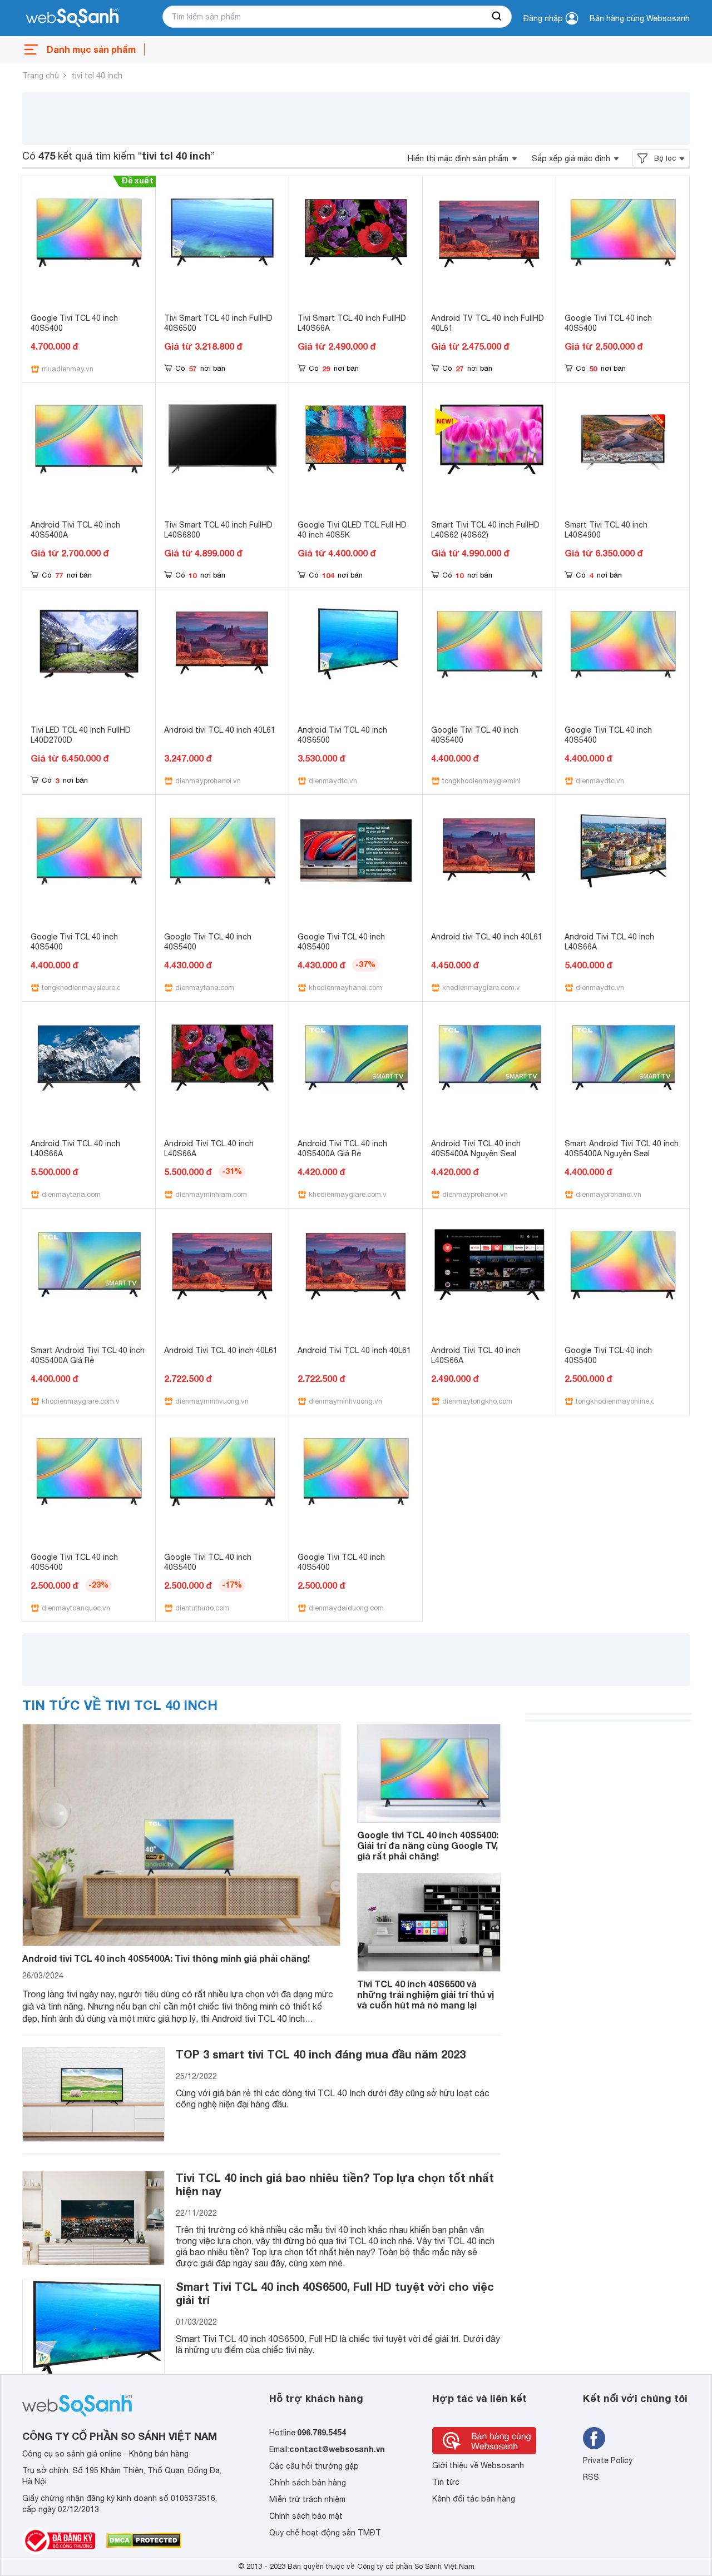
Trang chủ (41, 76)
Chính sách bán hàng (308, 2483)
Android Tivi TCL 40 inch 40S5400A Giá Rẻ (342, 1148)
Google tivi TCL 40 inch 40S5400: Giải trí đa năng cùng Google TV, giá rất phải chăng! (428, 1845)
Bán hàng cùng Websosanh (640, 18)
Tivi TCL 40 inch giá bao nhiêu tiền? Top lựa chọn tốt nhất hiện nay (335, 2184)
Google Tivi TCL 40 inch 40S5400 (74, 323)
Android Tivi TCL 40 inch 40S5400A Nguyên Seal (476, 1148)
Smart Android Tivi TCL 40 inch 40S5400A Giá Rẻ (88, 1355)
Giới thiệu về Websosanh (478, 2465)
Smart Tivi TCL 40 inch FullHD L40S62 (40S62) (485, 530)
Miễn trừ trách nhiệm (307, 2499)
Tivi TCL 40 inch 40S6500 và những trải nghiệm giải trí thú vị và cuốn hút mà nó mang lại (426, 1994)
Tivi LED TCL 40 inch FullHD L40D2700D (81, 735)
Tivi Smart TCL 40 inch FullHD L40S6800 (218, 530)
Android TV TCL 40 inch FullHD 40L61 (488, 323)
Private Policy (608, 2460)
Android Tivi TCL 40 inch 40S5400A (75, 530)
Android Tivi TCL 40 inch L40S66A (609, 942)
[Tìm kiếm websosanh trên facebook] (594, 2438)
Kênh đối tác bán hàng (474, 2499)
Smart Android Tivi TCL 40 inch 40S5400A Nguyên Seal (622, 1148)
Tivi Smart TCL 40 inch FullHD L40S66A (352, 323)
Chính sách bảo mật (306, 2516)
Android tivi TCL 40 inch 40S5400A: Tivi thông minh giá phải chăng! (166, 1958)
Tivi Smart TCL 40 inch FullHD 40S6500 (218, 323)
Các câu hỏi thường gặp (314, 2466)
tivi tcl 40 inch (97, 76)
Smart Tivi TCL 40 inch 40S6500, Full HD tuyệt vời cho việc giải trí (335, 2293)
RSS (591, 2477)
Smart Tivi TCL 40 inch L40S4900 (606, 530)
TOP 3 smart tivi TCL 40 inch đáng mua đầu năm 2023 (321, 2054)
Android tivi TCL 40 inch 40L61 (220, 730)
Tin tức (446, 2482)
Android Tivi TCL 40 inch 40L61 (221, 1350)
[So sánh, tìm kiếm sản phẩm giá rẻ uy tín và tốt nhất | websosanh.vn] (72, 18)
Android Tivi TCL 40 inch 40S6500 (342, 735)
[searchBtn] (497, 17)
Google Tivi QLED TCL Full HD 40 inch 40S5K (352, 530)
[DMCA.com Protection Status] (144, 2540)
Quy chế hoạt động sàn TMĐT (325, 2533)
